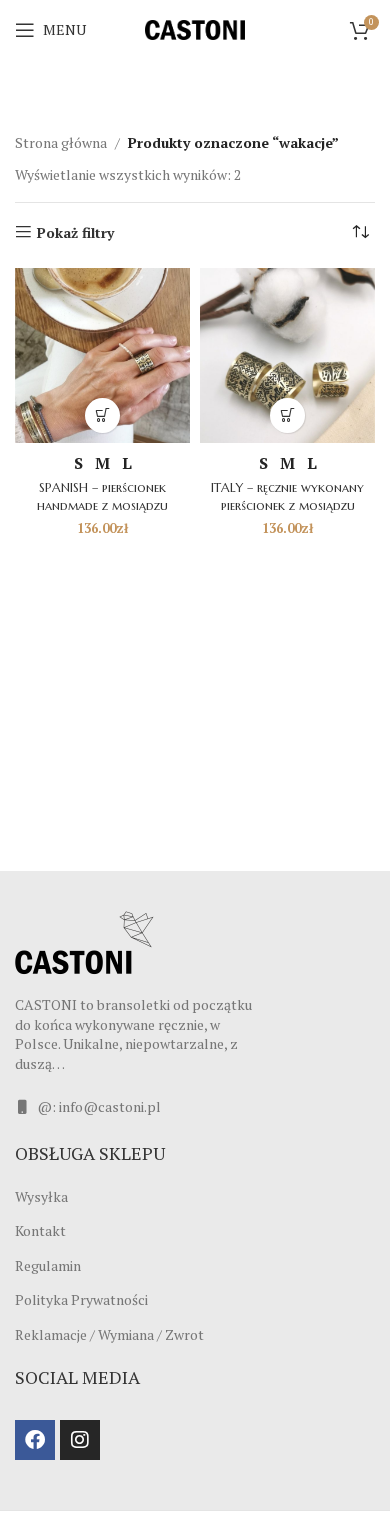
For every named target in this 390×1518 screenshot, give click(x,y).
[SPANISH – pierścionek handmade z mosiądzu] (102, 355)
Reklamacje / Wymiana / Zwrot (109, 1334)
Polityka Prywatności (81, 1299)
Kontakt (40, 1230)
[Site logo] (195, 28)
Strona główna (61, 142)
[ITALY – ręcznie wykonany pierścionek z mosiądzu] (287, 355)
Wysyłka (41, 1196)
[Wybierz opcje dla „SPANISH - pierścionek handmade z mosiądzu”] (102, 415)
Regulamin (48, 1265)
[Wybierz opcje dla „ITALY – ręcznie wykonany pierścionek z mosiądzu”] (287, 415)
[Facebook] (35, 1440)
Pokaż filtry (75, 232)
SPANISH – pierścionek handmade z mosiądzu (102, 497)
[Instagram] (80, 1440)
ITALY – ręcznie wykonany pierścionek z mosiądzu (287, 497)
